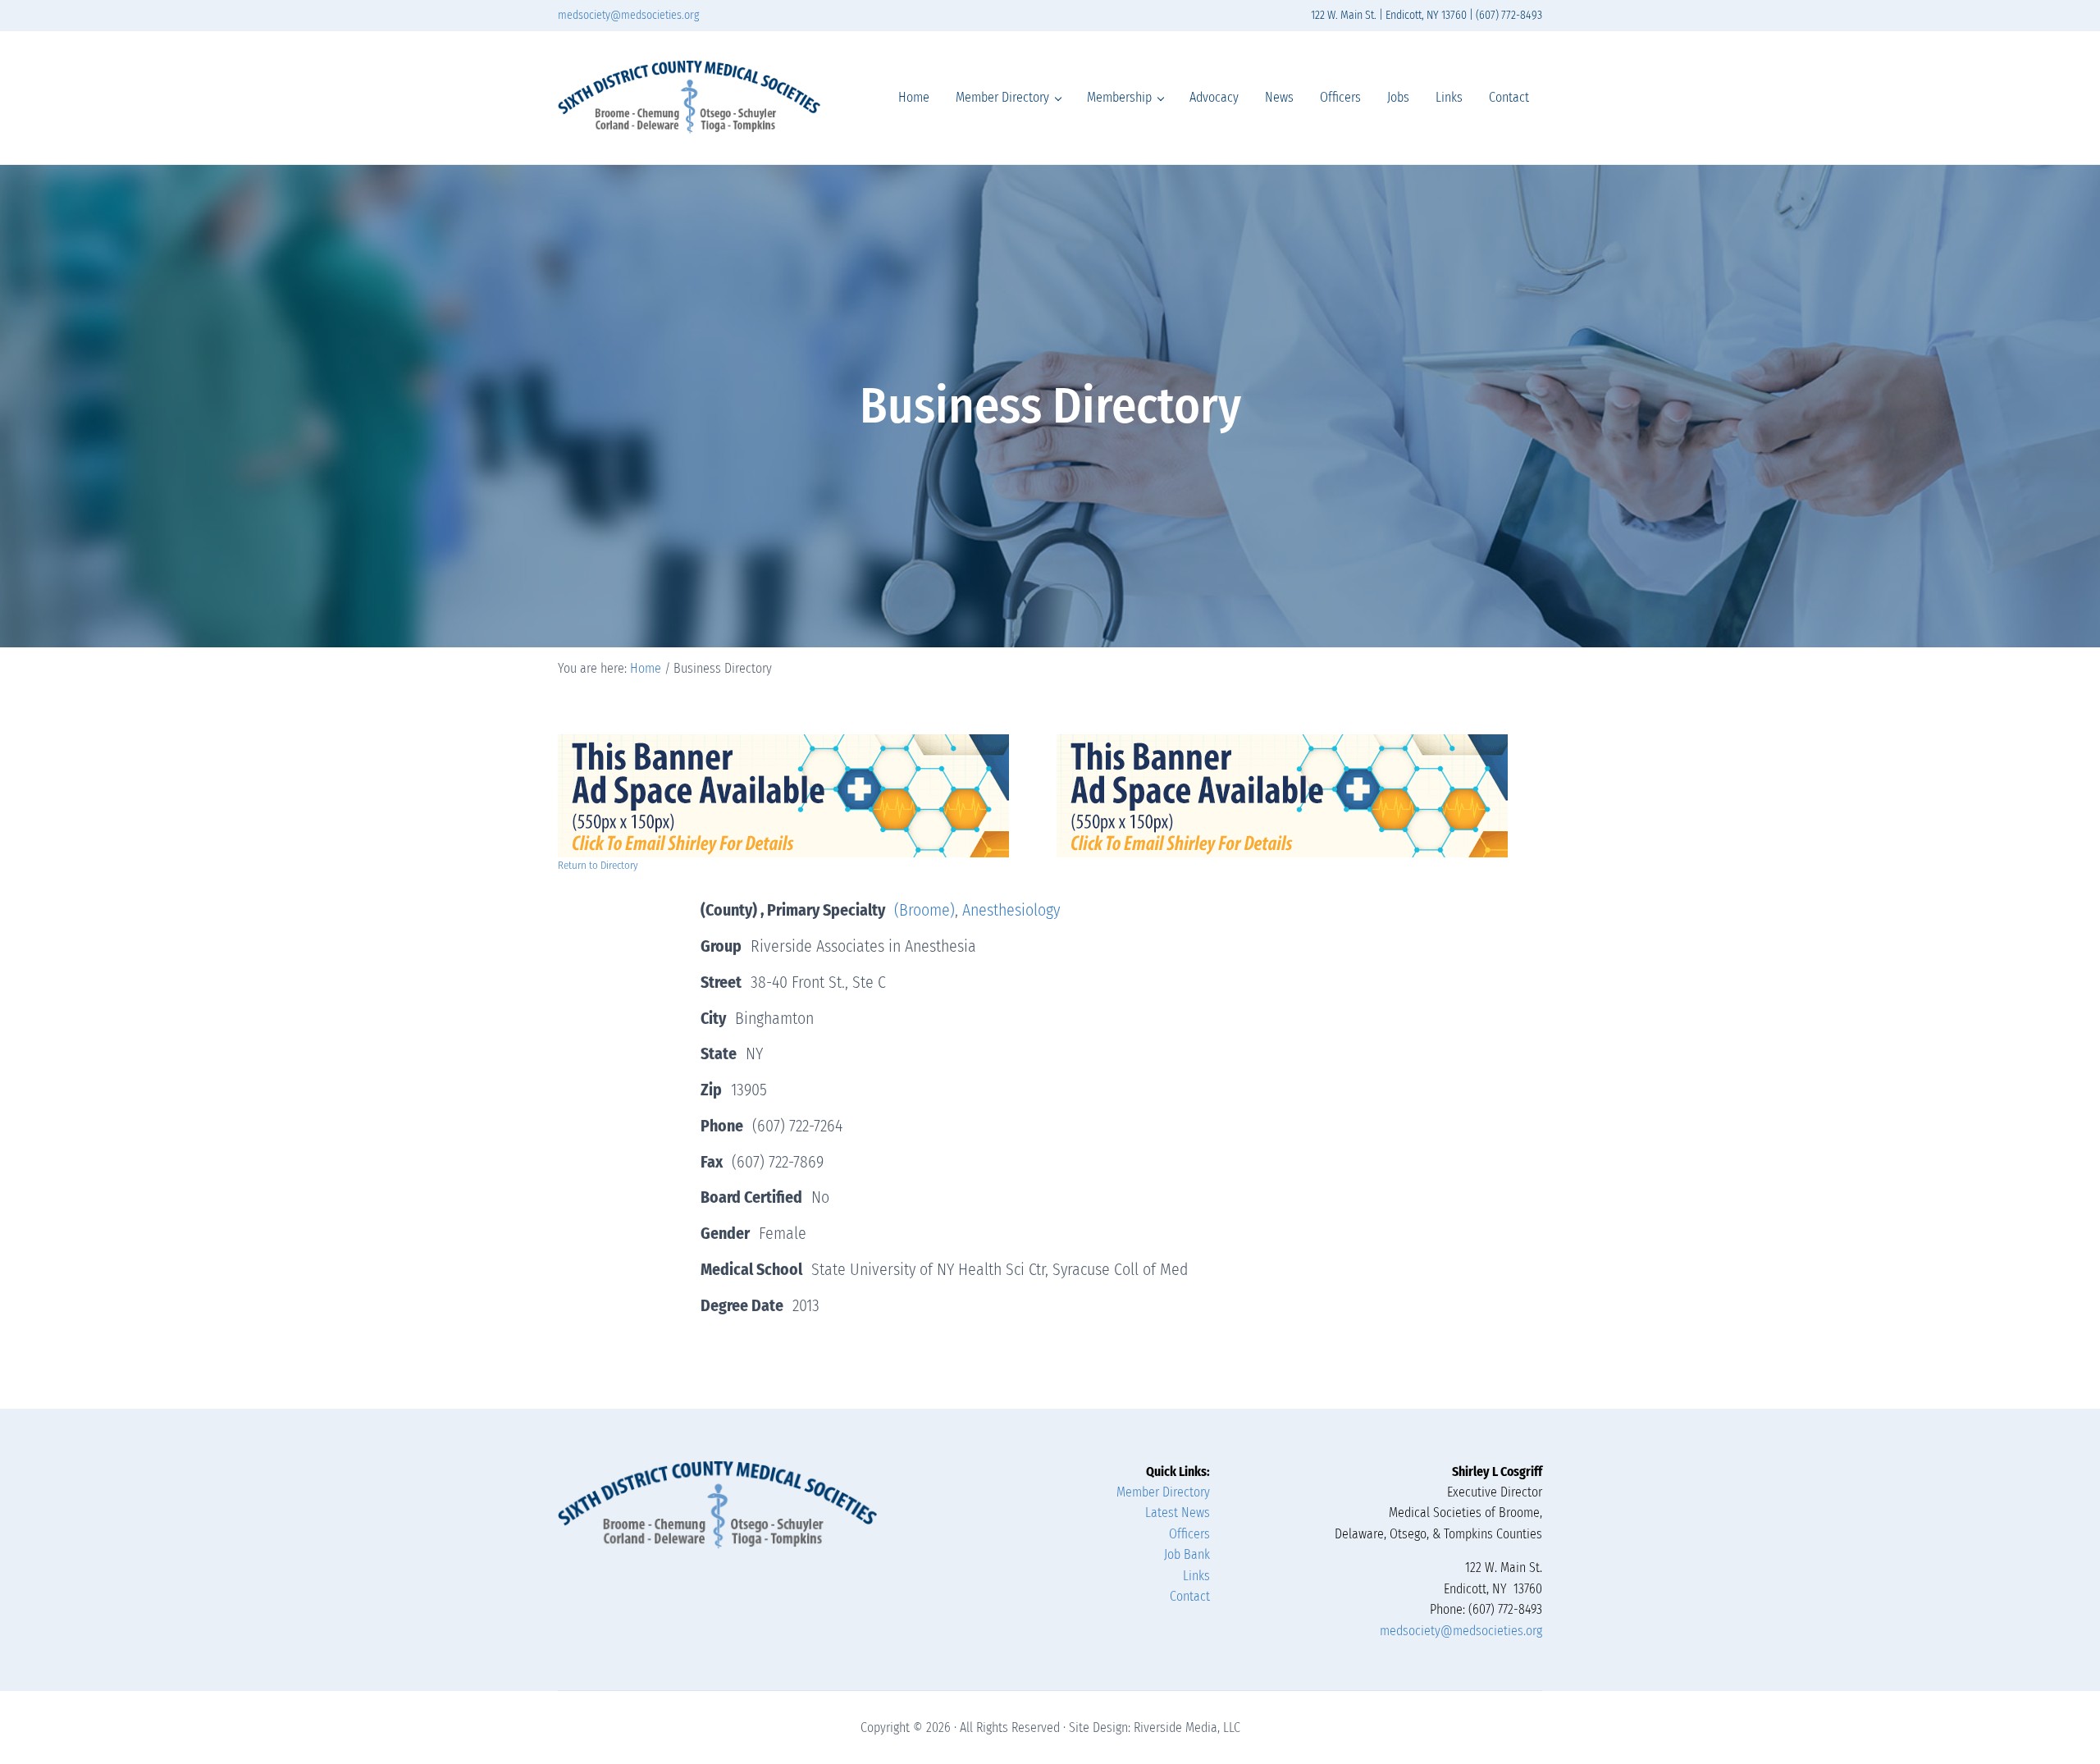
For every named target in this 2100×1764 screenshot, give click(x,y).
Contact (1190, 1596)
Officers (1189, 1534)
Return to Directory (598, 865)
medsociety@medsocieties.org (628, 15)
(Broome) (924, 910)
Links (1196, 1576)
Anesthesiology (1011, 910)
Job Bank (1187, 1554)
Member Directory (1163, 1492)
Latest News (1178, 1513)
